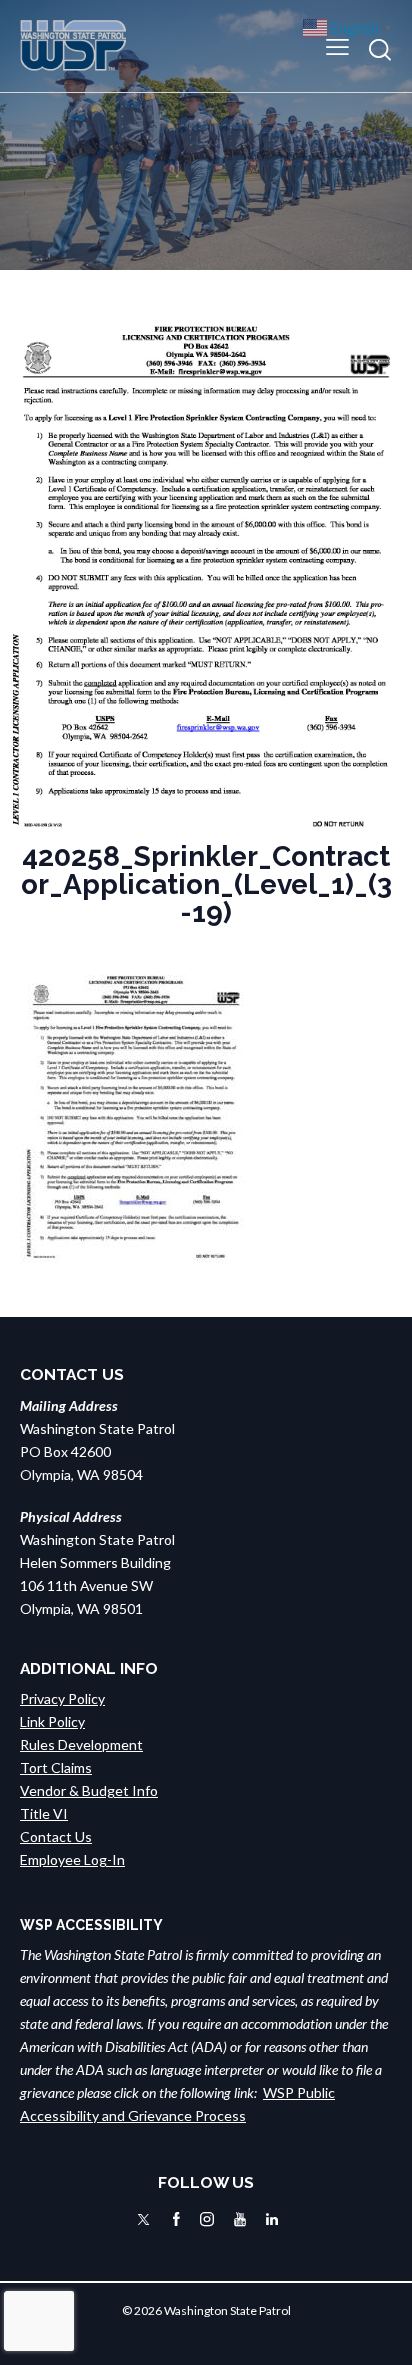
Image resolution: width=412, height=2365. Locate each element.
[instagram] (207, 2219)
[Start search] (380, 49)
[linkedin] (272, 2219)
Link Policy (52, 1721)
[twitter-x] (143, 2219)
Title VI (44, 1813)
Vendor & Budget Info (89, 1790)
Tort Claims (56, 1767)
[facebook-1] (176, 2219)
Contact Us (56, 1836)
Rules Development (81, 1744)
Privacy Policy (62, 1698)
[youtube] (240, 2219)
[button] (337, 45)
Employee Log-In (72, 1859)
